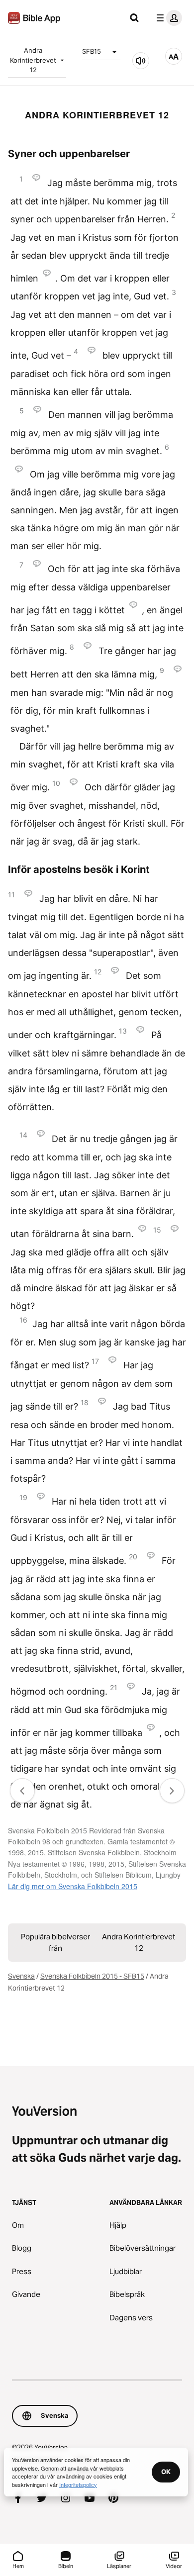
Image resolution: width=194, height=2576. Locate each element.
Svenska (21, 1976)
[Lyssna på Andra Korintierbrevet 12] (141, 61)
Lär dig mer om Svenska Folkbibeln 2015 (73, 1886)
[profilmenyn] (167, 18)
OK (166, 2472)
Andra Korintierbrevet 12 (33, 60)
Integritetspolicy (78, 2484)
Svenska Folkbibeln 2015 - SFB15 (92, 1976)
